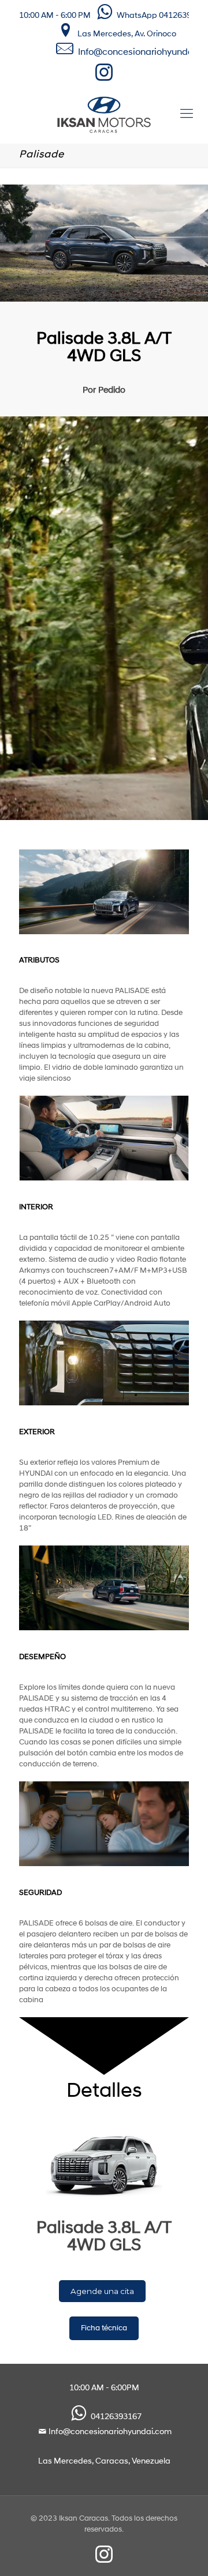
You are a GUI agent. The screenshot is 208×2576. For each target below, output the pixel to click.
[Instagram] (104, 77)
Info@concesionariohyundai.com (110, 2432)
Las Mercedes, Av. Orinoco (127, 34)
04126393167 (116, 2417)
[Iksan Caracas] (104, 115)
